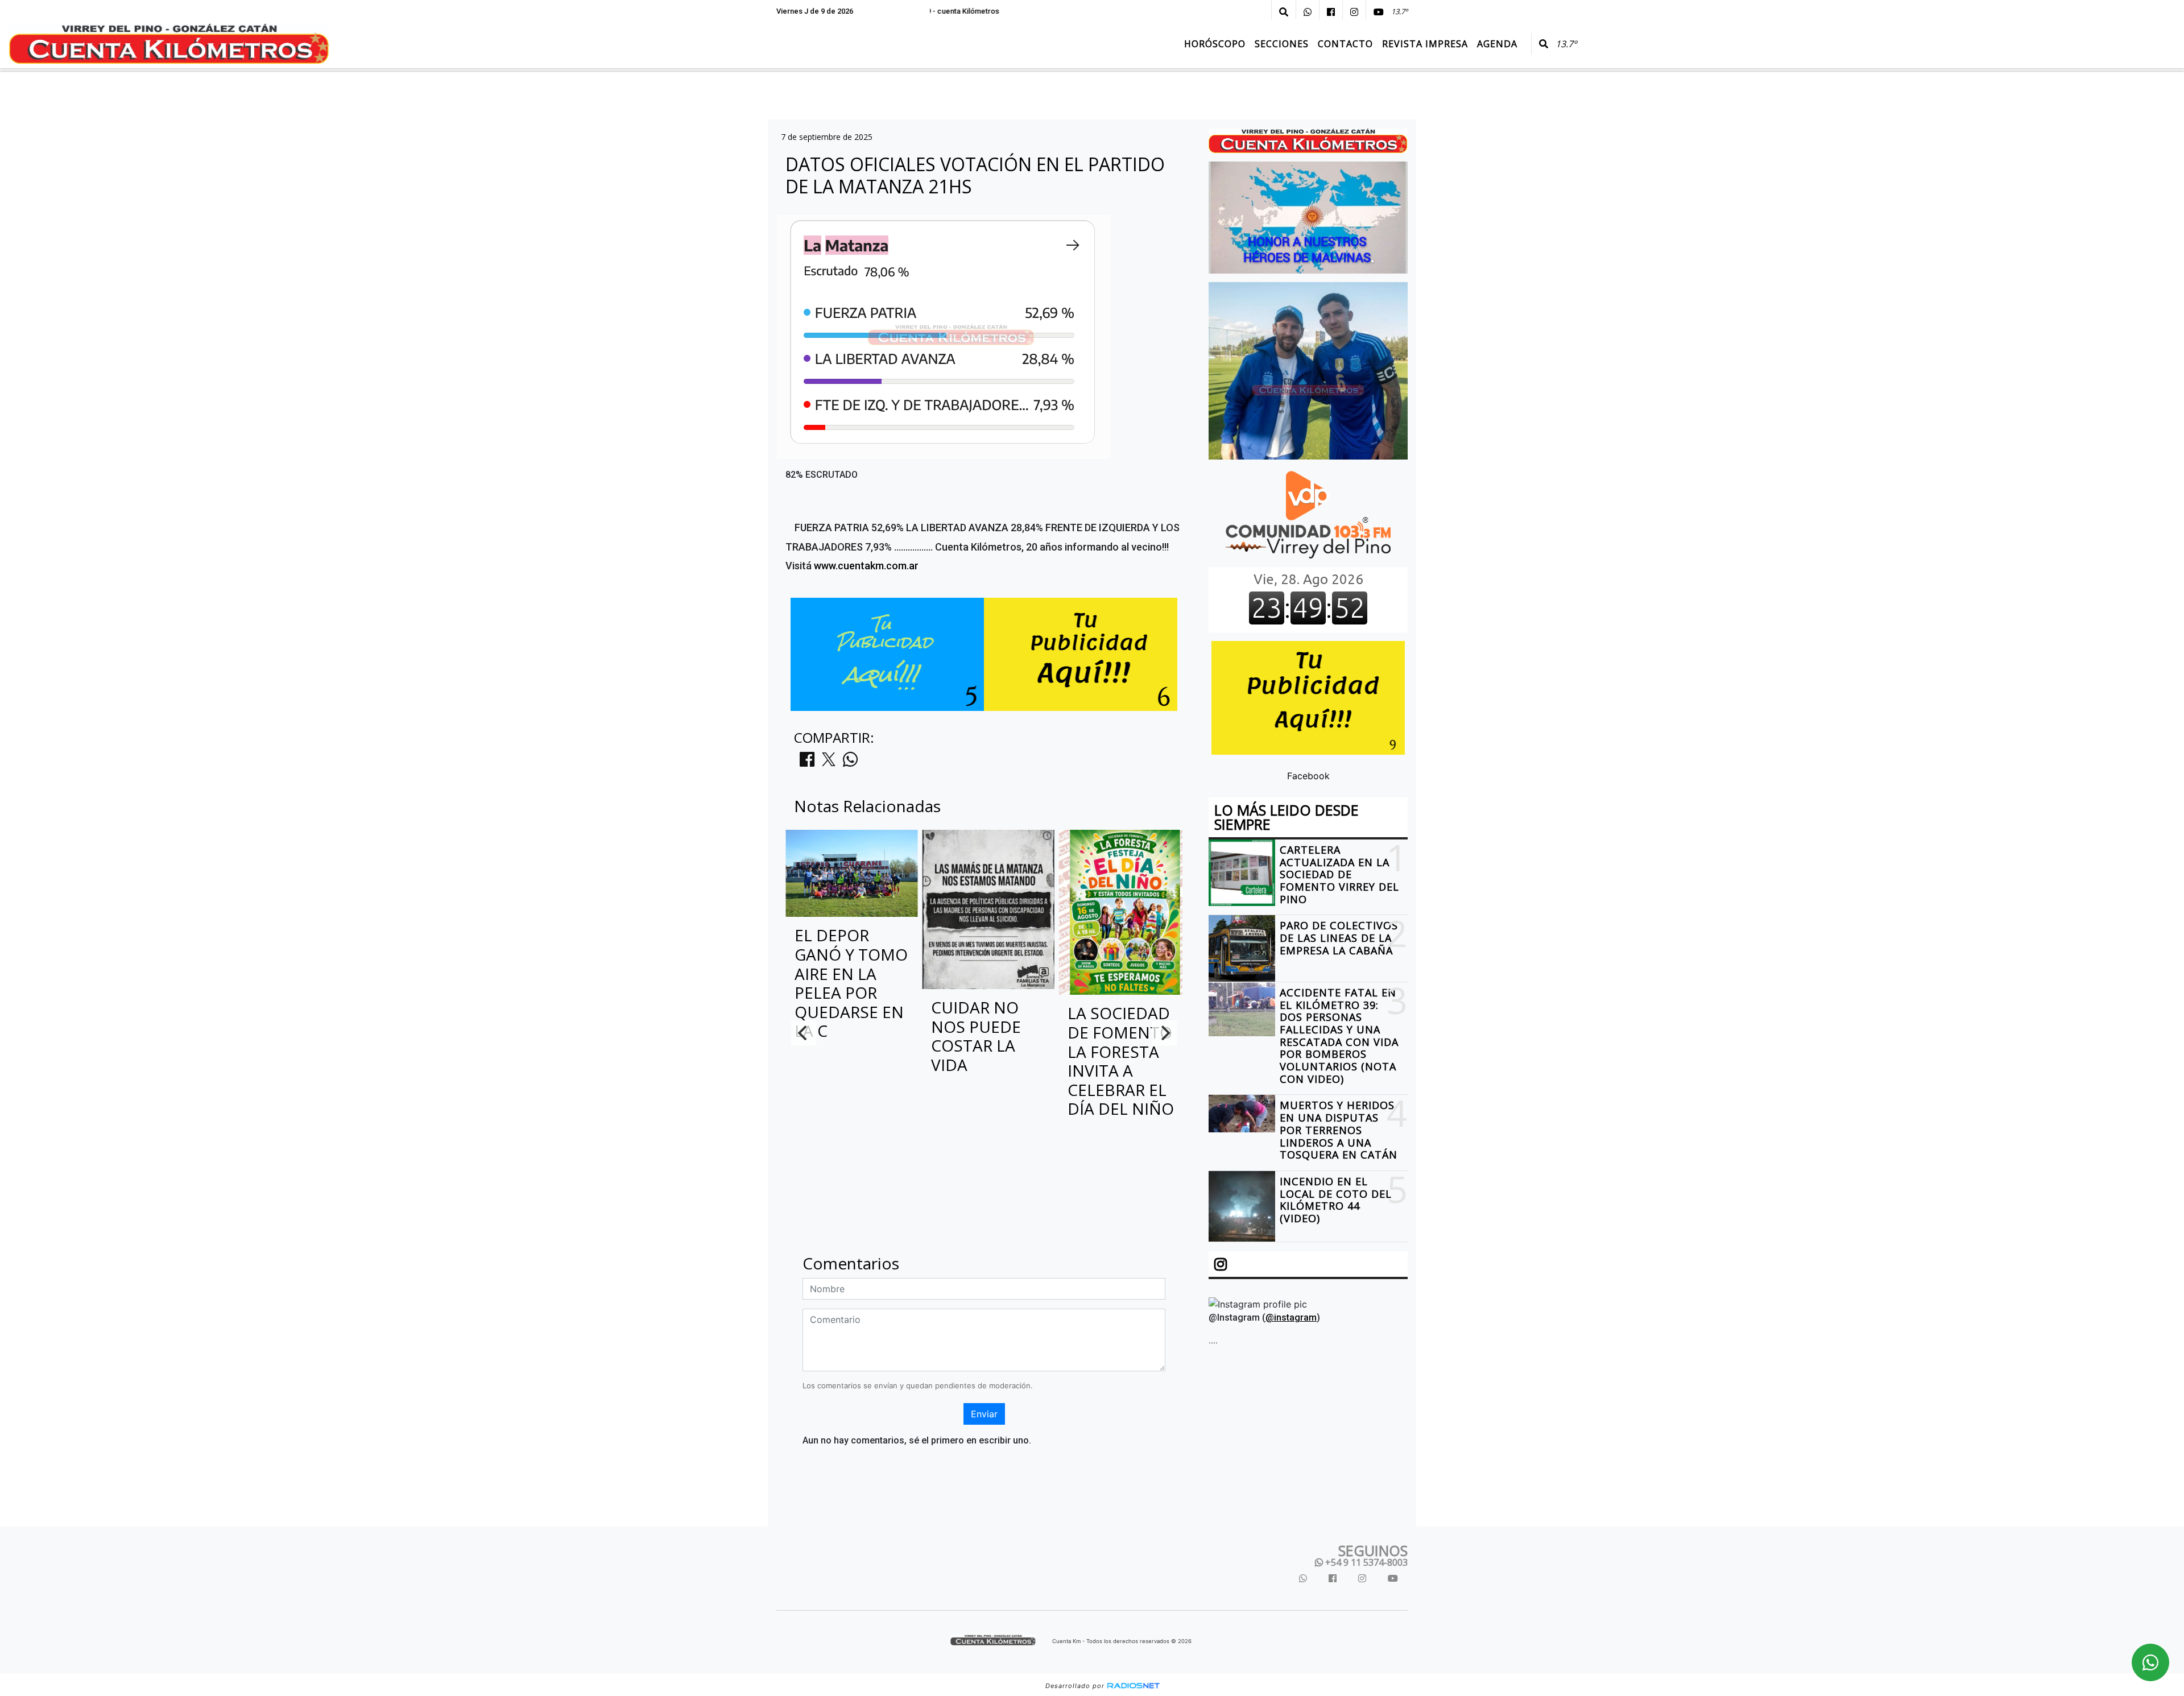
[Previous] (804, 1033)
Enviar (984, 1414)
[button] (1284, 12)
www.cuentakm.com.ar (866, 566)
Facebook (1308, 776)
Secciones (1282, 44)
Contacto (1345, 44)
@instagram (1291, 1318)
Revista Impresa (1425, 44)
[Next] (1164, 1033)
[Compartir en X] (829, 763)
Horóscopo (1215, 44)
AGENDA (1497, 44)
